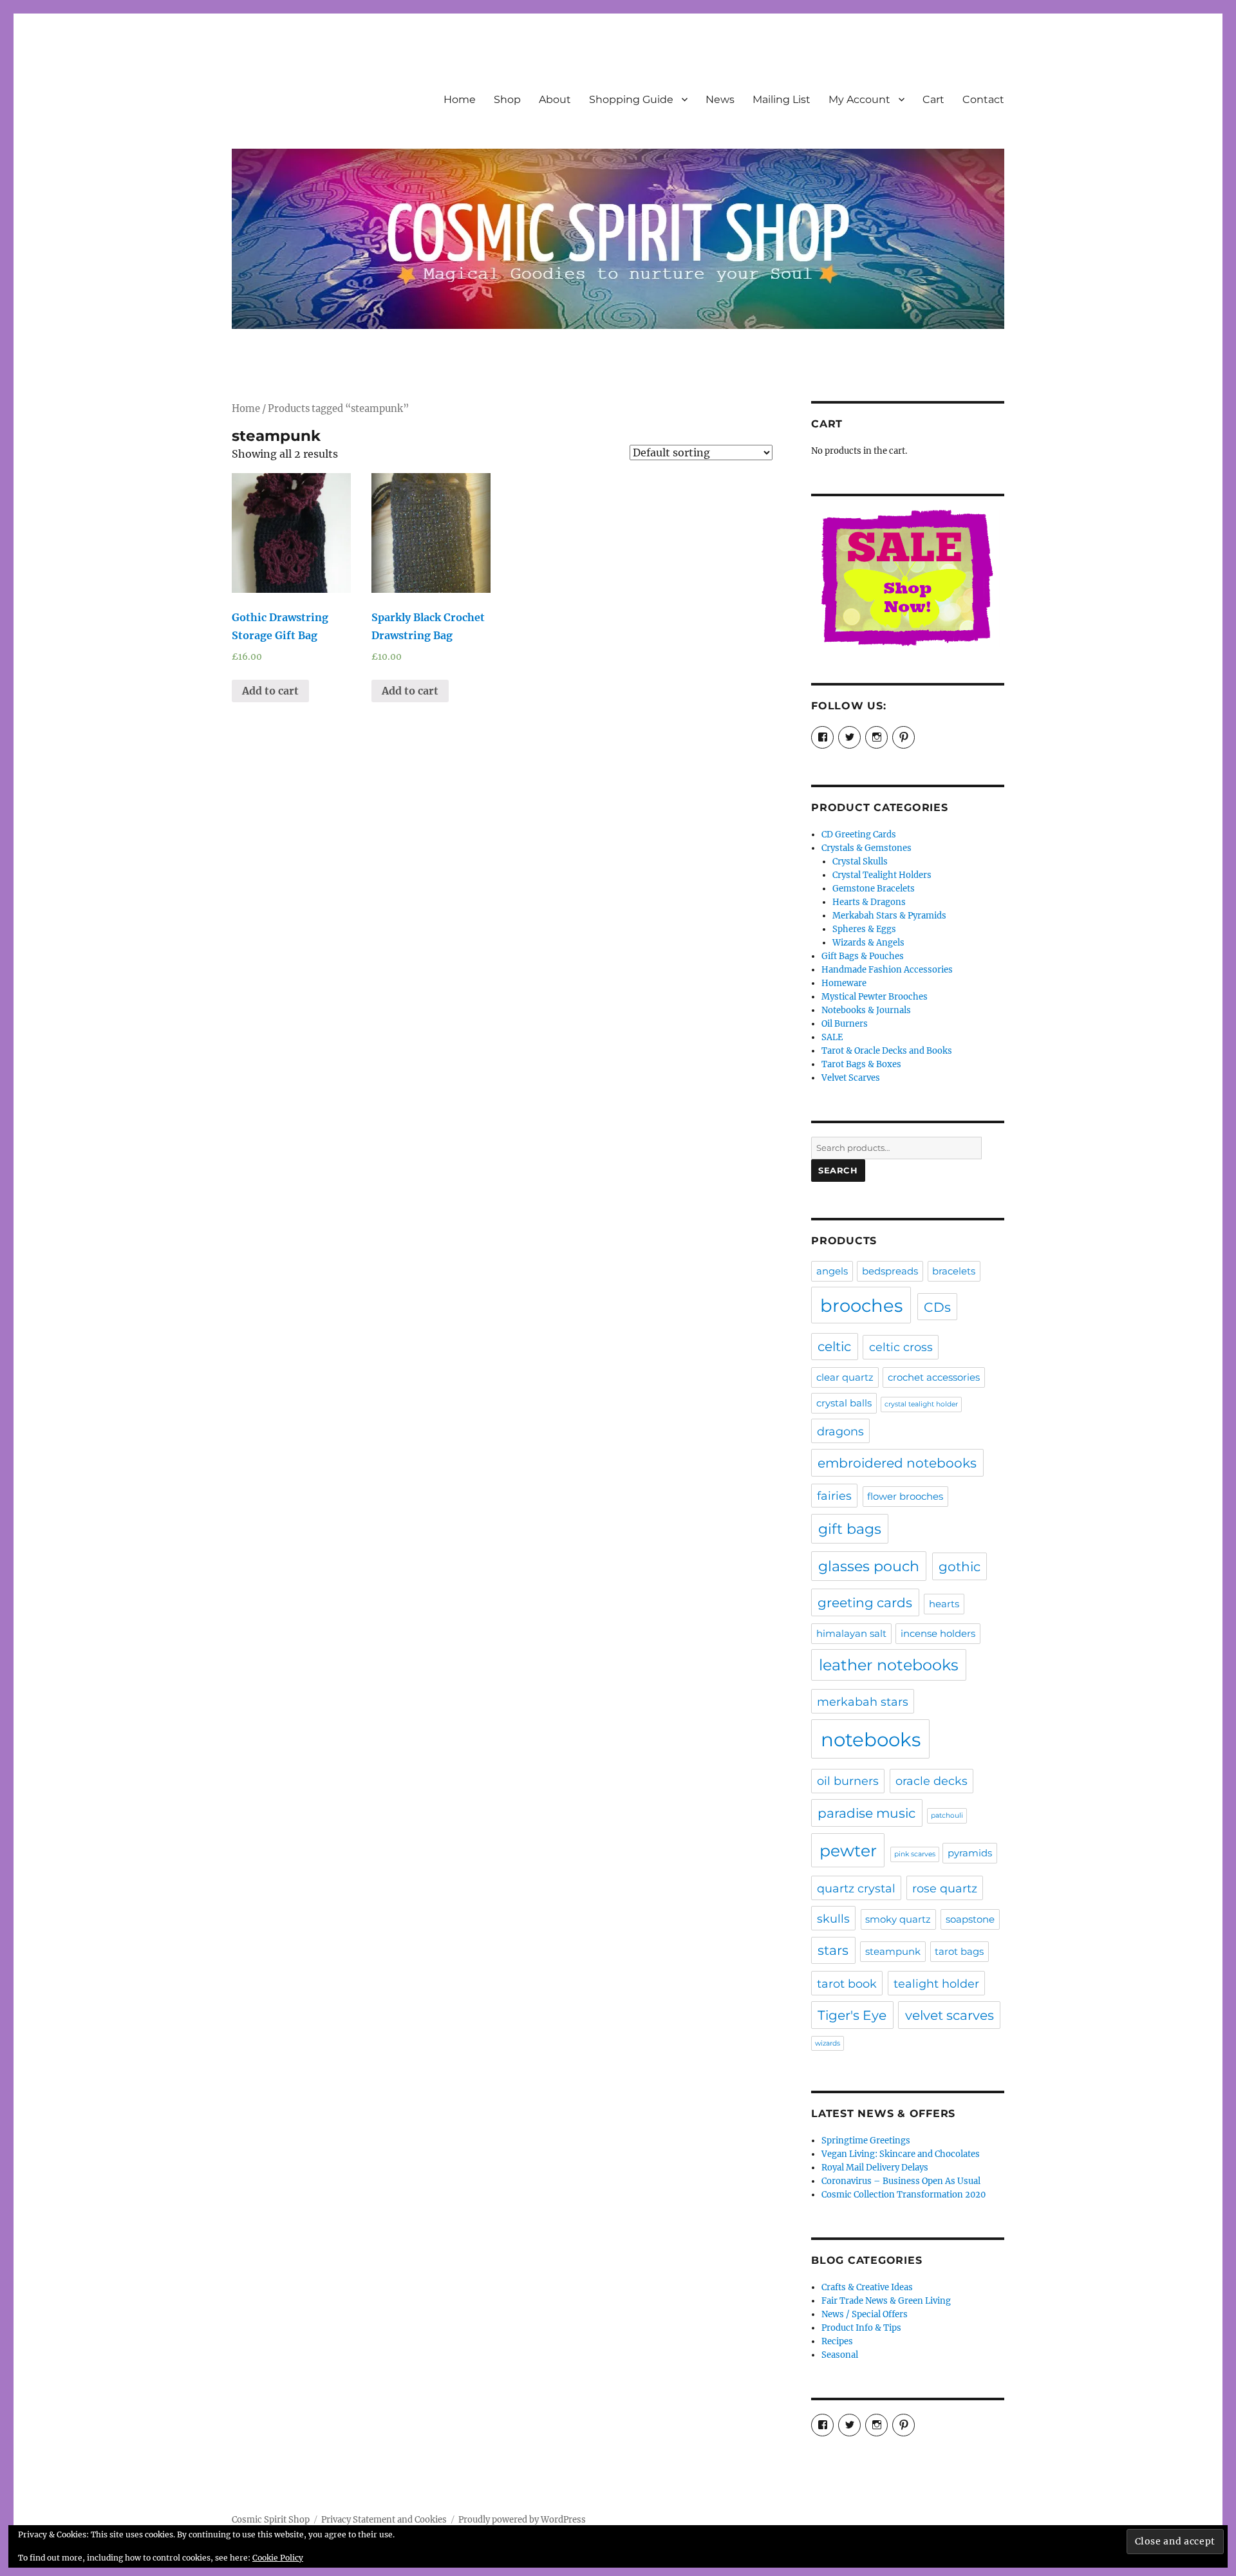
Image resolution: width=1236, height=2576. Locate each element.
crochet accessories (934, 1377)
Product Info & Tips (861, 2328)
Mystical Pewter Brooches (875, 997)
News (720, 99)
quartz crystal (856, 1888)
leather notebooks (889, 1665)
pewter (848, 1851)
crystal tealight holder (921, 1404)
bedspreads (890, 1271)
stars (833, 1950)
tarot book (847, 1983)
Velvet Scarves (851, 1078)
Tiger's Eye (852, 2015)
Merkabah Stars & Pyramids (889, 916)
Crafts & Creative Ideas (867, 2287)
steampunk (893, 1952)
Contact (983, 99)
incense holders (938, 1634)
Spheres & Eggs (864, 929)
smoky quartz (898, 1919)
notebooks (871, 1740)
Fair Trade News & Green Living (886, 2301)
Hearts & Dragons (869, 902)
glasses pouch (869, 1566)
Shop (507, 99)
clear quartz (845, 1377)
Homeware (844, 983)
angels (832, 1271)
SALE (832, 1037)
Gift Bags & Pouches (863, 956)
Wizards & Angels (868, 943)
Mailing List (782, 99)
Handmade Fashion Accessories (887, 970)
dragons (840, 1431)
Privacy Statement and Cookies (384, 2520)
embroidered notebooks (897, 1463)
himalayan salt (851, 1634)
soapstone (970, 1919)
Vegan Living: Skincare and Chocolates (901, 2154)
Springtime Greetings (866, 2141)
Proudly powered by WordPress (522, 2520)
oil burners (848, 1781)
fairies (834, 1496)
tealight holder (936, 1983)
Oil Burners (845, 1024)
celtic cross (901, 1347)
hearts (944, 1604)
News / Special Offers (865, 2314)
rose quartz (945, 1888)
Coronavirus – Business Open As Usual (901, 2181)
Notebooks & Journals (866, 1010)
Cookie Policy (278, 2558)
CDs (937, 1307)
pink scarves (915, 1854)
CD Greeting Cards (859, 835)
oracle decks (932, 1781)
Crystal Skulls (860, 862)
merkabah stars (863, 1702)
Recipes (837, 2341)
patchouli (947, 1815)
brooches (861, 1305)
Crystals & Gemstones (866, 848)
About (555, 99)
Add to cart (270, 691)
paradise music (866, 1813)
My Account (859, 99)
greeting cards (865, 1602)
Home (460, 99)
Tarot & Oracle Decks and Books (887, 1051)
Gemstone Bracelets (874, 889)
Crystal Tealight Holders (882, 875)
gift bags (850, 1529)
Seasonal (840, 2355)
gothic (960, 1566)
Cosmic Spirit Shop (271, 2520)
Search (838, 1170)
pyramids (970, 1853)
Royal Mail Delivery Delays (875, 2168)
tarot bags (959, 1952)
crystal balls (844, 1403)
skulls (833, 1918)
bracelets (954, 1271)
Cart (933, 99)
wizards (828, 2043)
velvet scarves (950, 2015)
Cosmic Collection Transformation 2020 (904, 2195)
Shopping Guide (631, 99)
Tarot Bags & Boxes (861, 1064)
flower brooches (905, 1497)
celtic (834, 1346)
